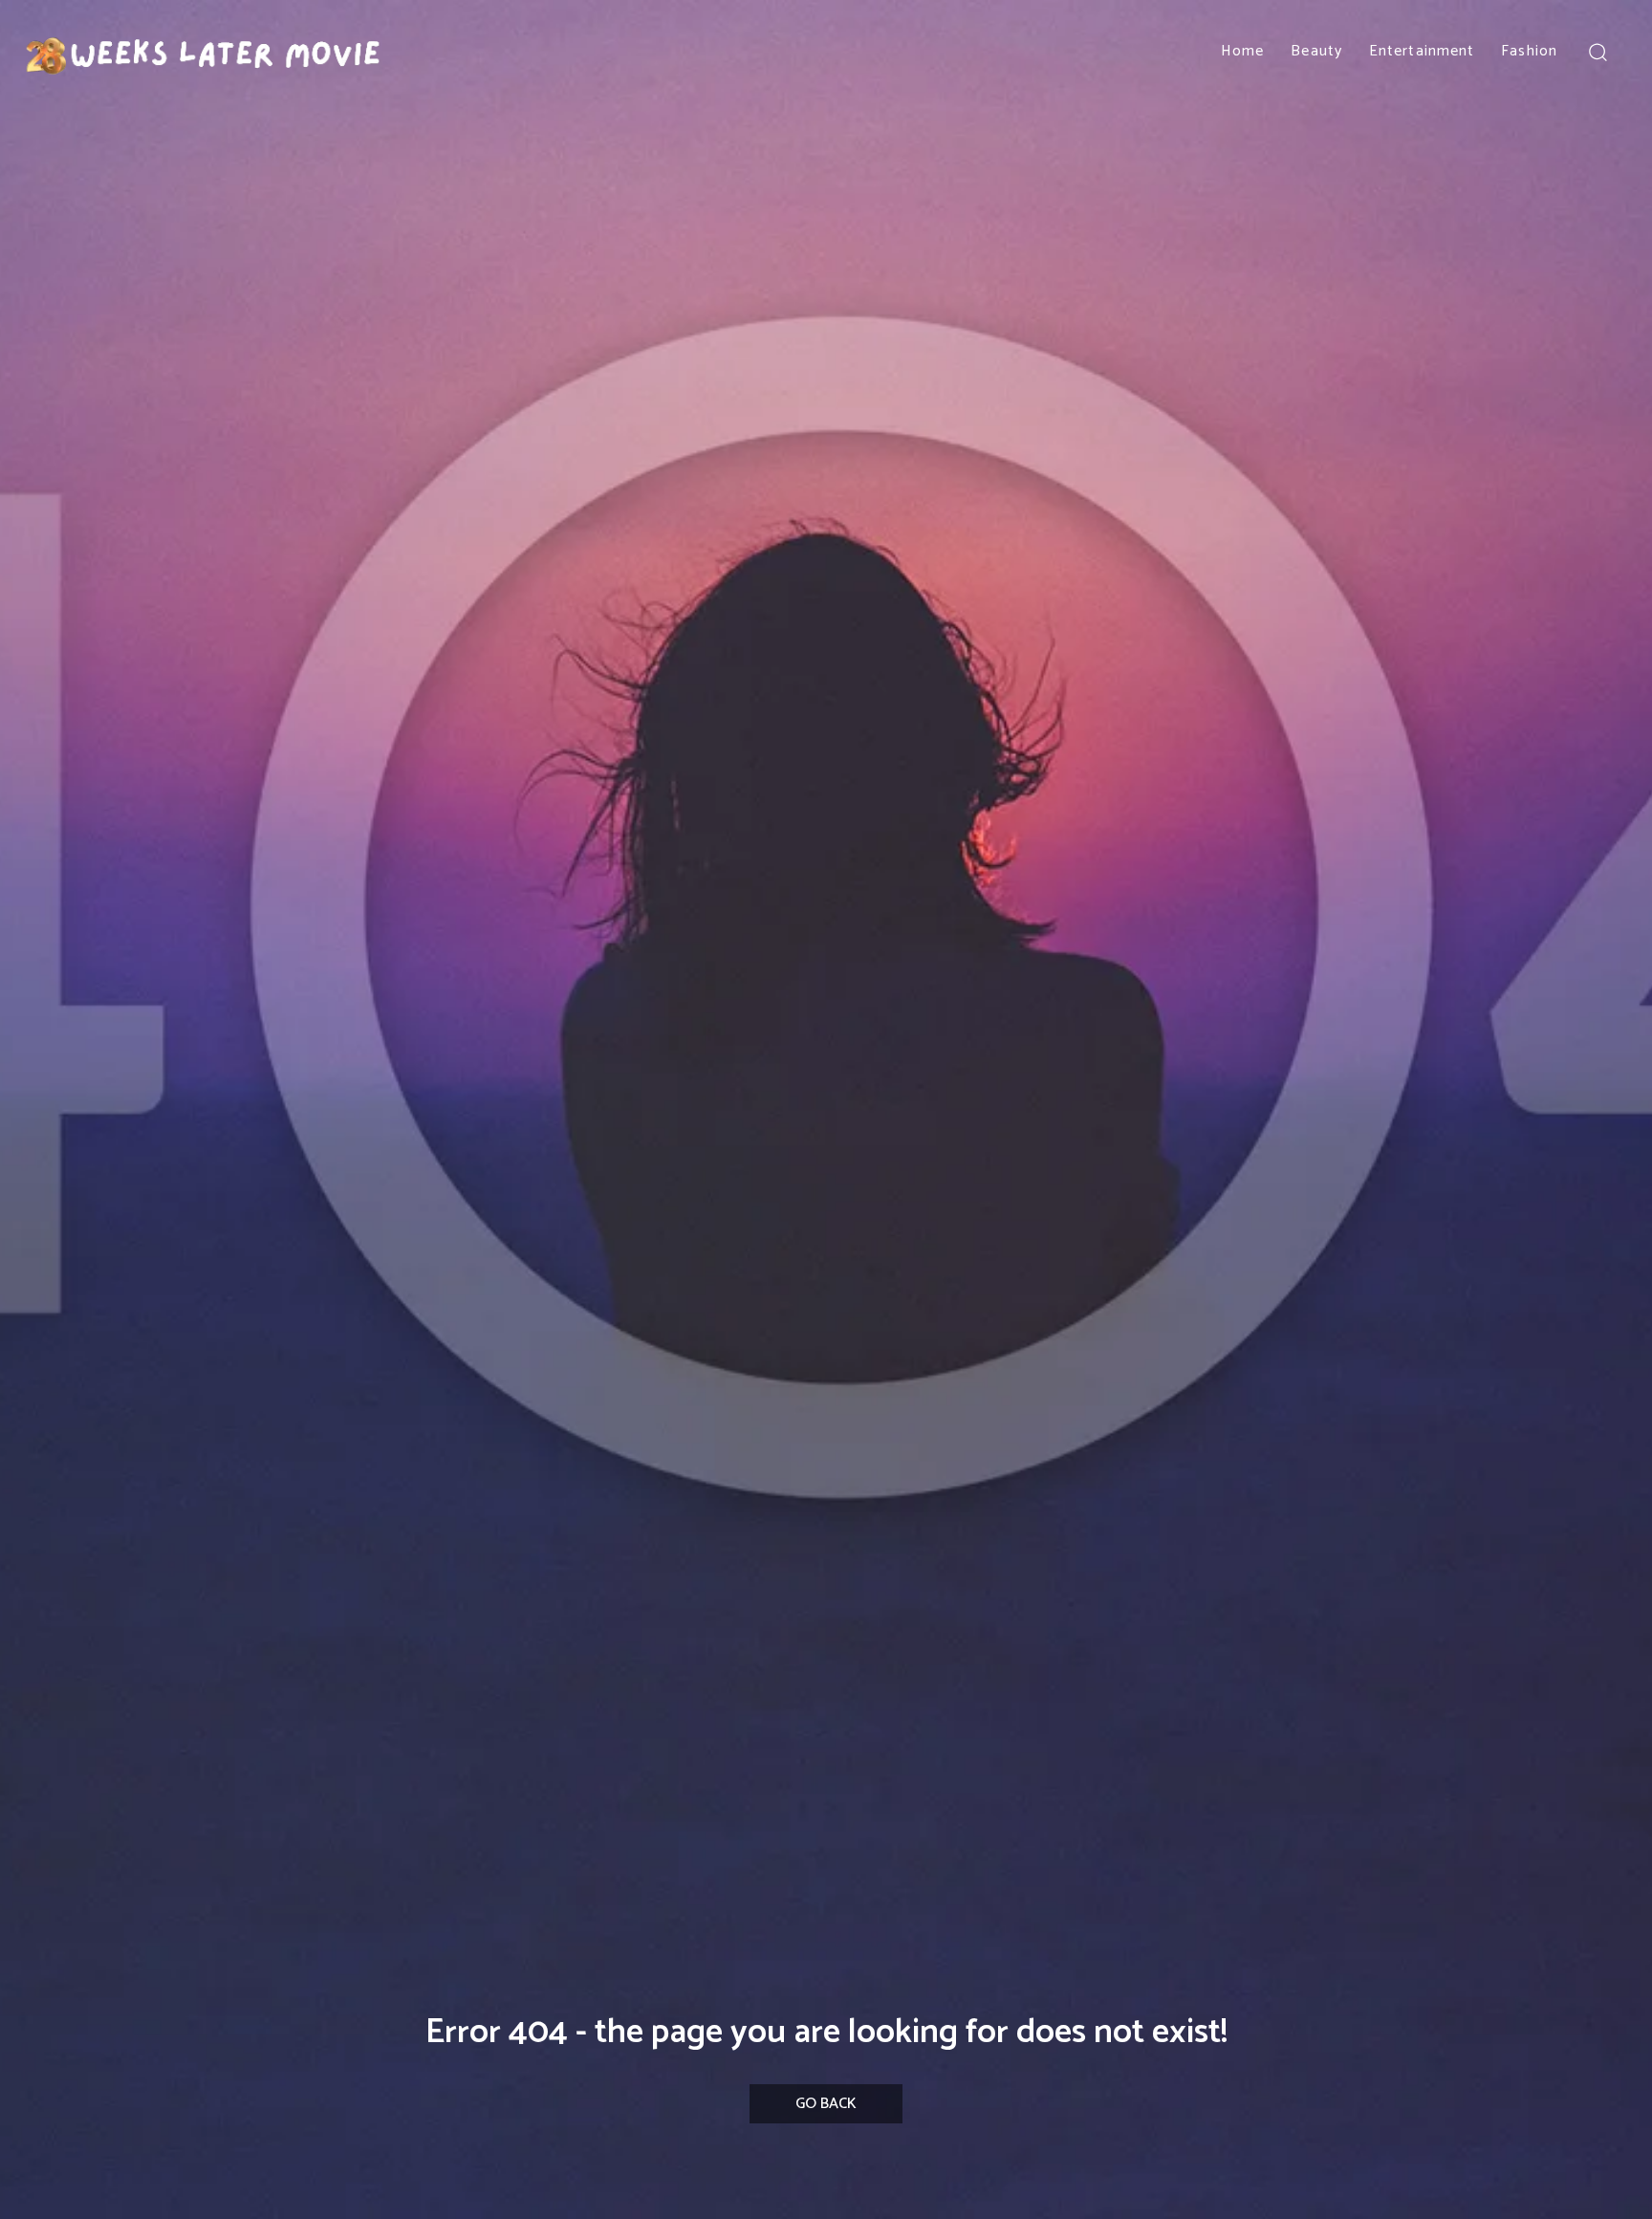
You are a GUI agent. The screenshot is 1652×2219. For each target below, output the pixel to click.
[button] (1597, 51)
